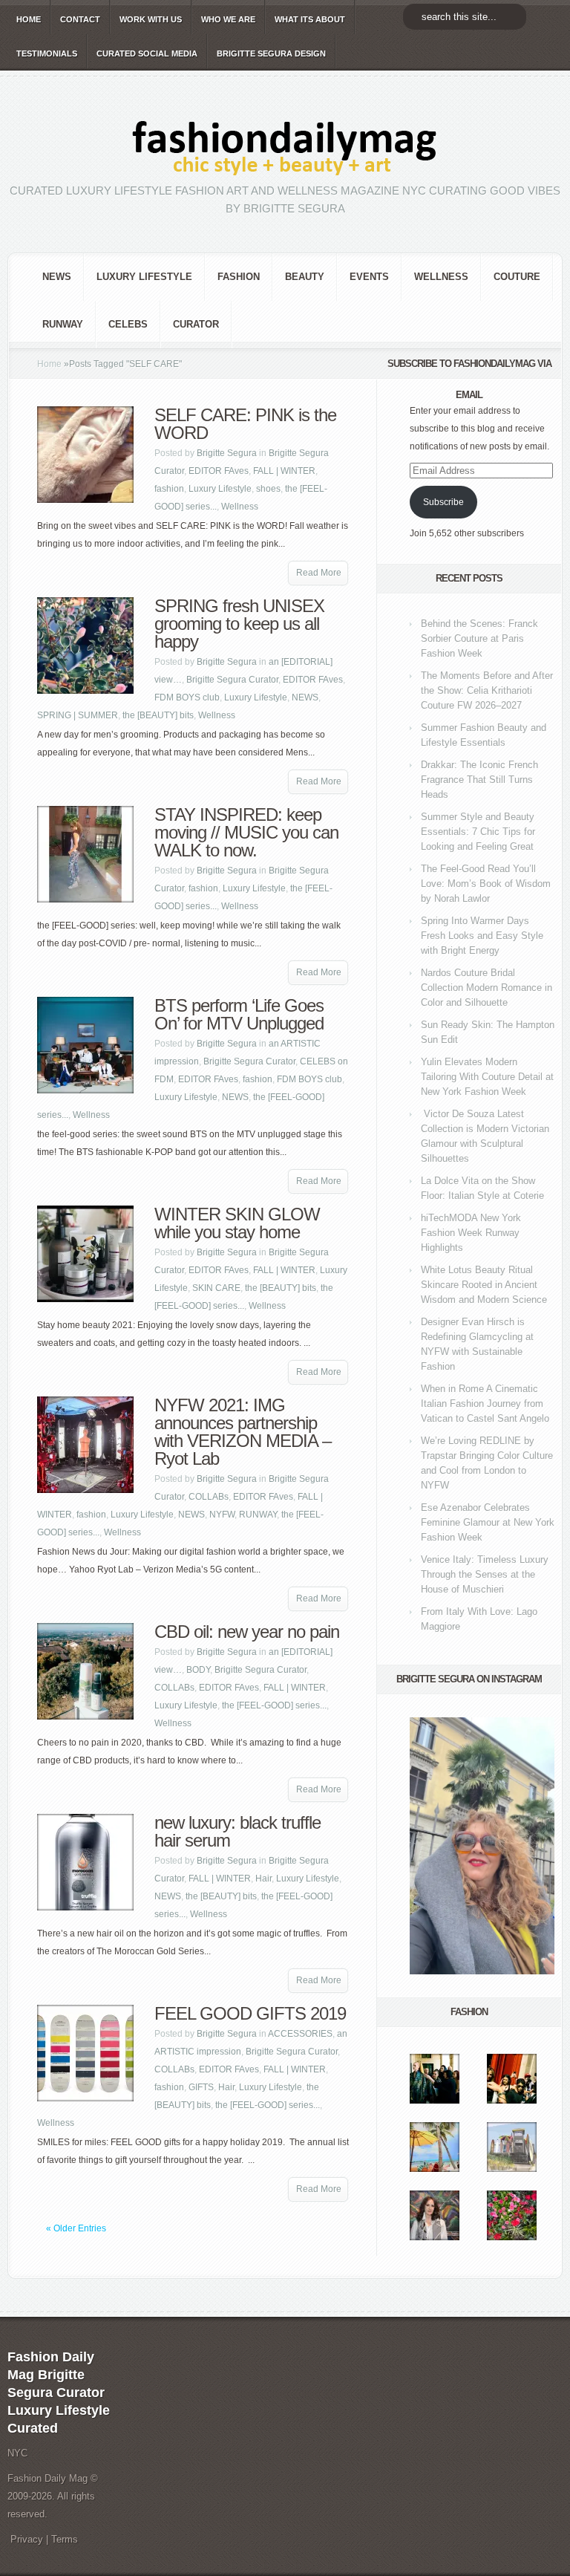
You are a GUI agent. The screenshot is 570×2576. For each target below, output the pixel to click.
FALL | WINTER (284, 471)
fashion (239, 277)
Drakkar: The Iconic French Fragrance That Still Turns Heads (479, 780)
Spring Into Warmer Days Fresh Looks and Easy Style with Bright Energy (482, 936)
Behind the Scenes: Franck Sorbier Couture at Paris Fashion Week (479, 638)
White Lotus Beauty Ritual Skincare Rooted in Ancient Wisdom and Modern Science (484, 1285)
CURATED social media (147, 53)
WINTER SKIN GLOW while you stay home (237, 1223)
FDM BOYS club (187, 697)
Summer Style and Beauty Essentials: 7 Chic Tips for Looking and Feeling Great (478, 832)
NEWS (57, 277)
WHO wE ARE (228, 19)
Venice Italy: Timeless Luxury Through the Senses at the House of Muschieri (485, 1574)
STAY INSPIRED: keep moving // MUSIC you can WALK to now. (246, 832)
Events (369, 277)
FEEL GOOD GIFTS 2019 (250, 2013)
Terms (65, 2539)
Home (49, 364)
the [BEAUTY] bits (158, 715)
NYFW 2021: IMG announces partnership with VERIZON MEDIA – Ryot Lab (243, 1432)
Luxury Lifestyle (144, 277)
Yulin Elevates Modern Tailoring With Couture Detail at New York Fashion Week (487, 1077)
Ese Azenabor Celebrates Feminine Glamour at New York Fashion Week (488, 1522)
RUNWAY (63, 324)
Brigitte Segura (227, 453)
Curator (196, 324)
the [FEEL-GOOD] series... (274, 1705)
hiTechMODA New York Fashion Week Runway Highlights (471, 1233)
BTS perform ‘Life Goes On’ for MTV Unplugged (239, 1014)
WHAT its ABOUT (310, 19)
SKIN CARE (216, 1288)
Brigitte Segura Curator (232, 680)
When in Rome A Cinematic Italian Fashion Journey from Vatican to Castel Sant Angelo (485, 1404)
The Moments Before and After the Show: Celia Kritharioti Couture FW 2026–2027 (487, 690)
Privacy (27, 2539)
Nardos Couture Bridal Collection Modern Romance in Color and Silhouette (487, 988)
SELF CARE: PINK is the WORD (245, 424)
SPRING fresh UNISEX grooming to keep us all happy (239, 624)
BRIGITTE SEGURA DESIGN (271, 53)
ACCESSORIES (300, 2034)
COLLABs (209, 1497)
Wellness (441, 277)
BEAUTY (305, 277)
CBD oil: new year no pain (247, 1632)
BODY (198, 1670)
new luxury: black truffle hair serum (237, 1831)
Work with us (151, 19)
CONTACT (80, 19)
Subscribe (443, 502)
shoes (268, 489)
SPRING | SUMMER (78, 715)
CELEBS (128, 324)
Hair (263, 1879)
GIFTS (201, 2087)
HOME (29, 19)
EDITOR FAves (219, 471)
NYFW (222, 1515)
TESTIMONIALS (47, 53)
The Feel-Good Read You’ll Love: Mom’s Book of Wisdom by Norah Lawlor (486, 884)
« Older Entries (76, 2228)
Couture (517, 277)
